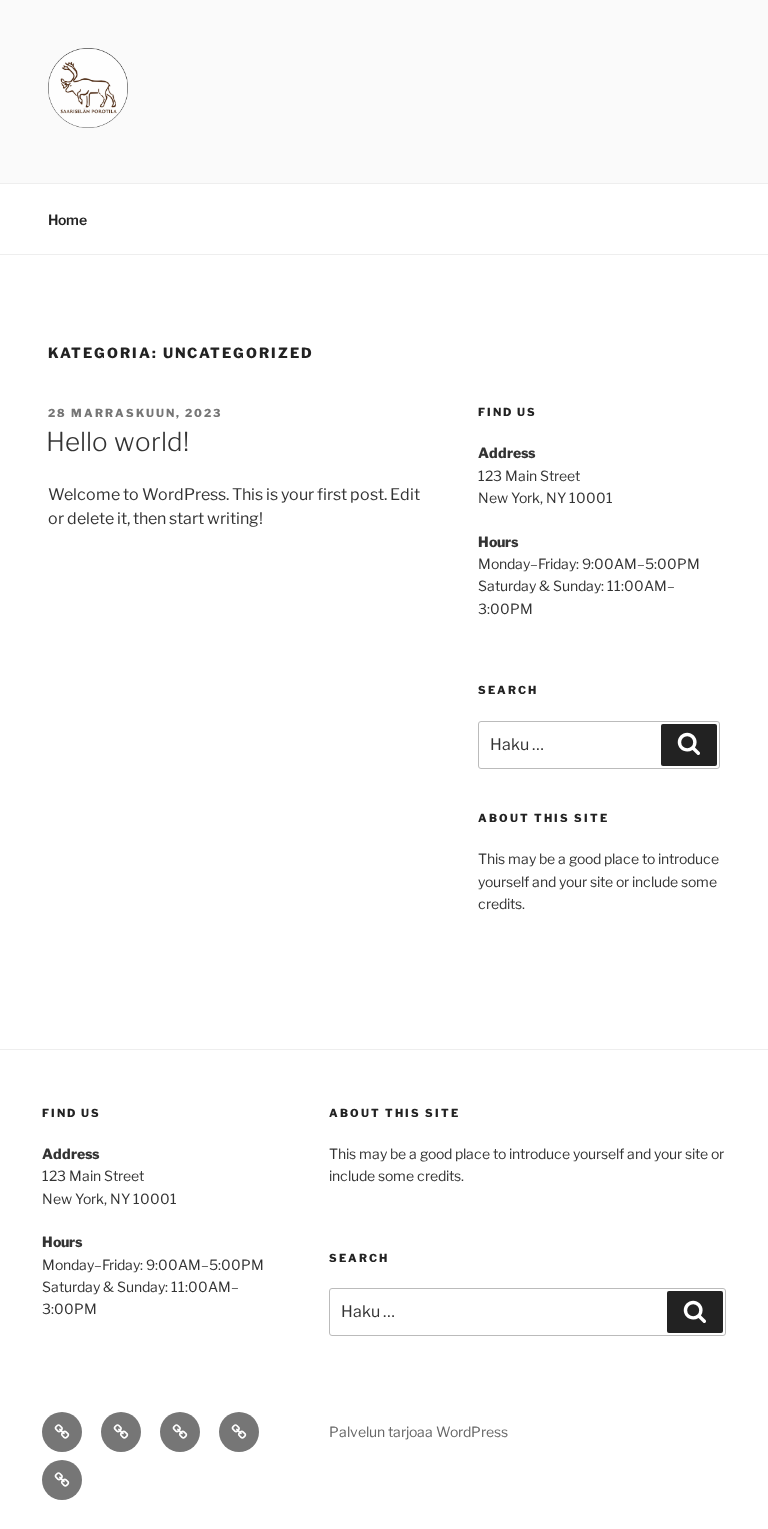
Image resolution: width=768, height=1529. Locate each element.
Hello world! (117, 441)
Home (67, 219)
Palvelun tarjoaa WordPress (418, 1431)
